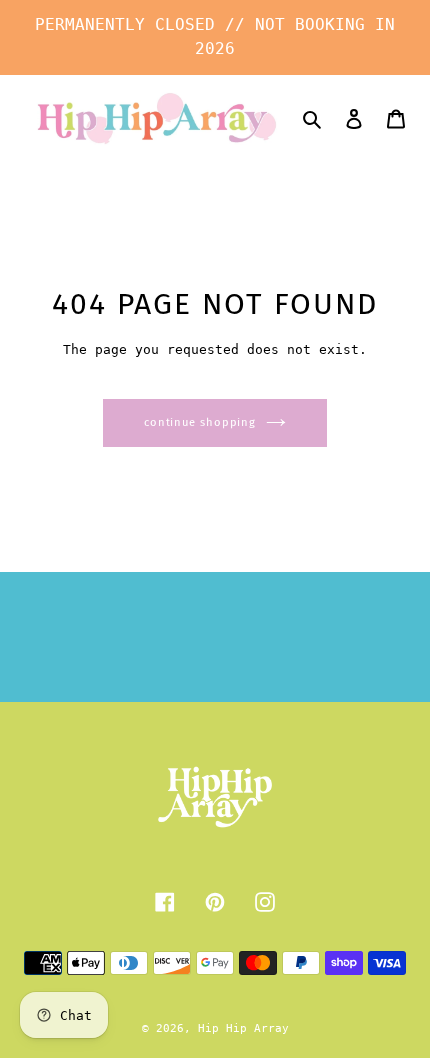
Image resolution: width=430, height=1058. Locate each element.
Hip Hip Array (243, 1028)
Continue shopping (200, 422)
